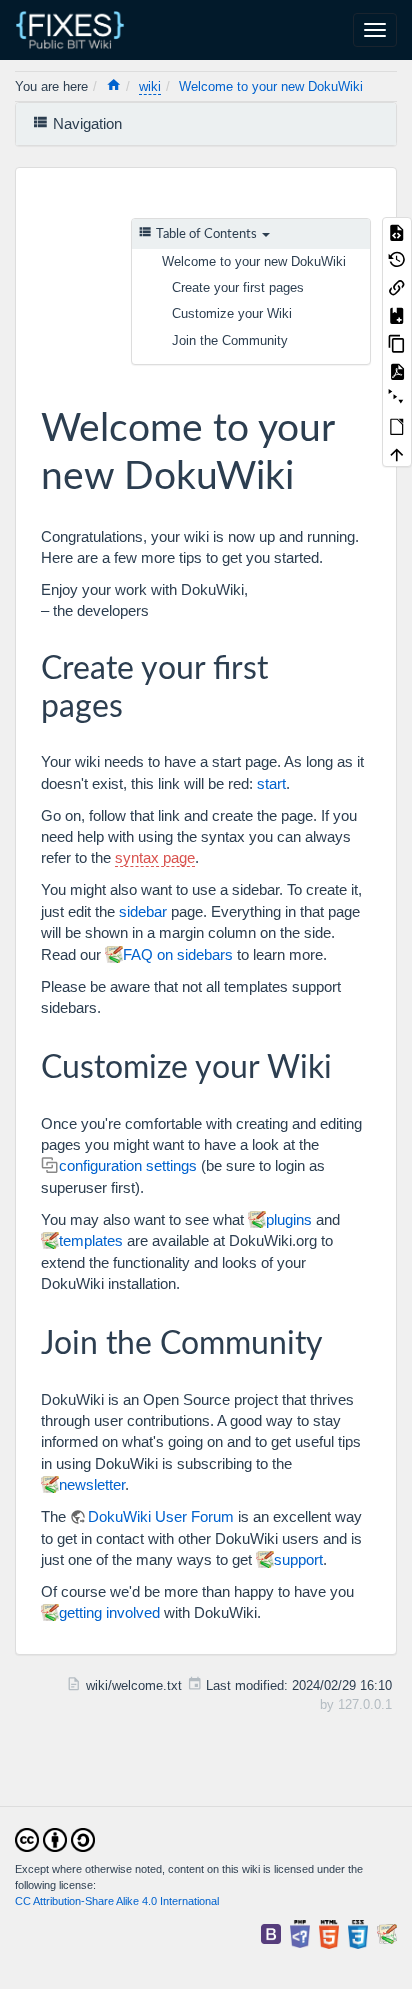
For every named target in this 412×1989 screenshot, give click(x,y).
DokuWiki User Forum (161, 1516)
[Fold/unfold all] (397, 398)
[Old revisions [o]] (397, 259)
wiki (150, 86)
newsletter (92, 1484)
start (271, 783)
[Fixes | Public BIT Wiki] (77, 30)
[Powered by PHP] (300, 1933)
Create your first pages (238, 287)
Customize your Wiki (232, 313)
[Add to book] (397, 315)
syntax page (155, 857)
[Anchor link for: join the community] (339, 1340)
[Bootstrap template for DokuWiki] (271, 1933)
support (298, 1559)
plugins (289, 1219)
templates (91, 1240)
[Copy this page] (397, 342)
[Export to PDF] (397, 370)
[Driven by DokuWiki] (387, 1933)
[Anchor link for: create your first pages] (139, 703)
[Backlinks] (397, 287)
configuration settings (128, 1165)
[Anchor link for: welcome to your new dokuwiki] (313, 471)
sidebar (143, 911)
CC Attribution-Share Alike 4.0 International (117, 1901)
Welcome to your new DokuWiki (271, 86)
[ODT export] (397, 426)
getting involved (109, 1612)
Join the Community (230, 340)
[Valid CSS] (358, 1933)
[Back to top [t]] (397, 454)
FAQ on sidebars (178, 954)
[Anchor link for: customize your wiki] (348, 1064)
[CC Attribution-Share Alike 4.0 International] (55, 1838)
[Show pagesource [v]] (397, 231)
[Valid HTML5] (329, 1933)
